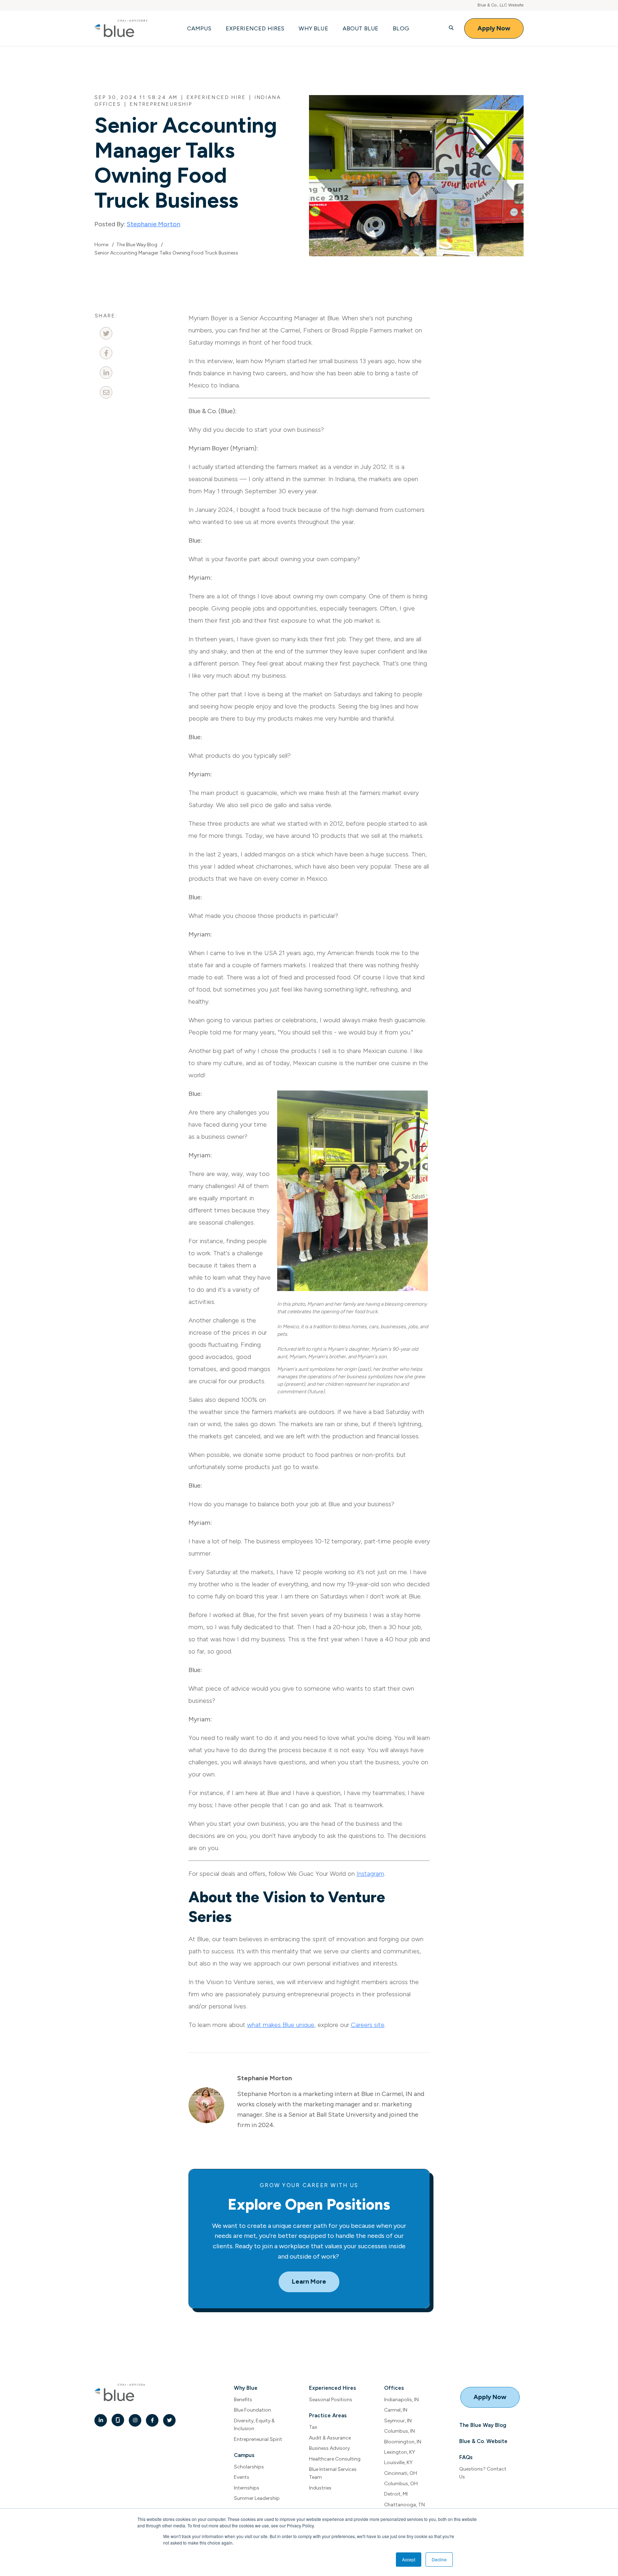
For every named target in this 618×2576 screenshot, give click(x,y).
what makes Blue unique (281, 2025)
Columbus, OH (401, 2484)
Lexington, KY (400, 2452)
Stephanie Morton (153, 224)
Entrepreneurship (161, 104)
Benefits (243, 2400)
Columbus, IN (399, 2431)
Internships (247, 2488)
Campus (244, 2455)
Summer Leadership (257, 2498)
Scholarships (249, 2467)
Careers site (368, 2025)
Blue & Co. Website (483, 2441)
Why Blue (246, 2388)
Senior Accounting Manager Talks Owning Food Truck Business (166, 253)
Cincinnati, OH (401, 2473)
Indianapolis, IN (401, 2400)
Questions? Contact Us (483, 2473)
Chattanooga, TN (404, 2505)
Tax (313, 2427)
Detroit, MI (396, 2494)
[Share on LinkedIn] (106, 373)
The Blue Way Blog (137, 245)
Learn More (309, 2281)
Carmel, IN (396, 2410)
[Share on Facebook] (106, 353)
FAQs (466, 2457)
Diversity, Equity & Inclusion (254, 2425)
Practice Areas (328, 2416)
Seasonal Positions (331, 2400)
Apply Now (494, 28)
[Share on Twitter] (106, 333)
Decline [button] (439, 2559)
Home (101, 245)
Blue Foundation (252, 2410)
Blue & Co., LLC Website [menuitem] (501, 5)
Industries (320, 2488)
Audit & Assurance (330, 2438)
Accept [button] (409, 2559)
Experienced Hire (216, 97)
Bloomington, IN (403, 2442)
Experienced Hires (332, 2388)
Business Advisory (329, 2448)
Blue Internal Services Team (333, 2473)
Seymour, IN (398, 2421)
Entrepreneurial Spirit (258, 2439)
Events (242, 2477)
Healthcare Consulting (335, 2459)
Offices (394, 2388)
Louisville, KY (398, 2463)
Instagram (370, 1874)
